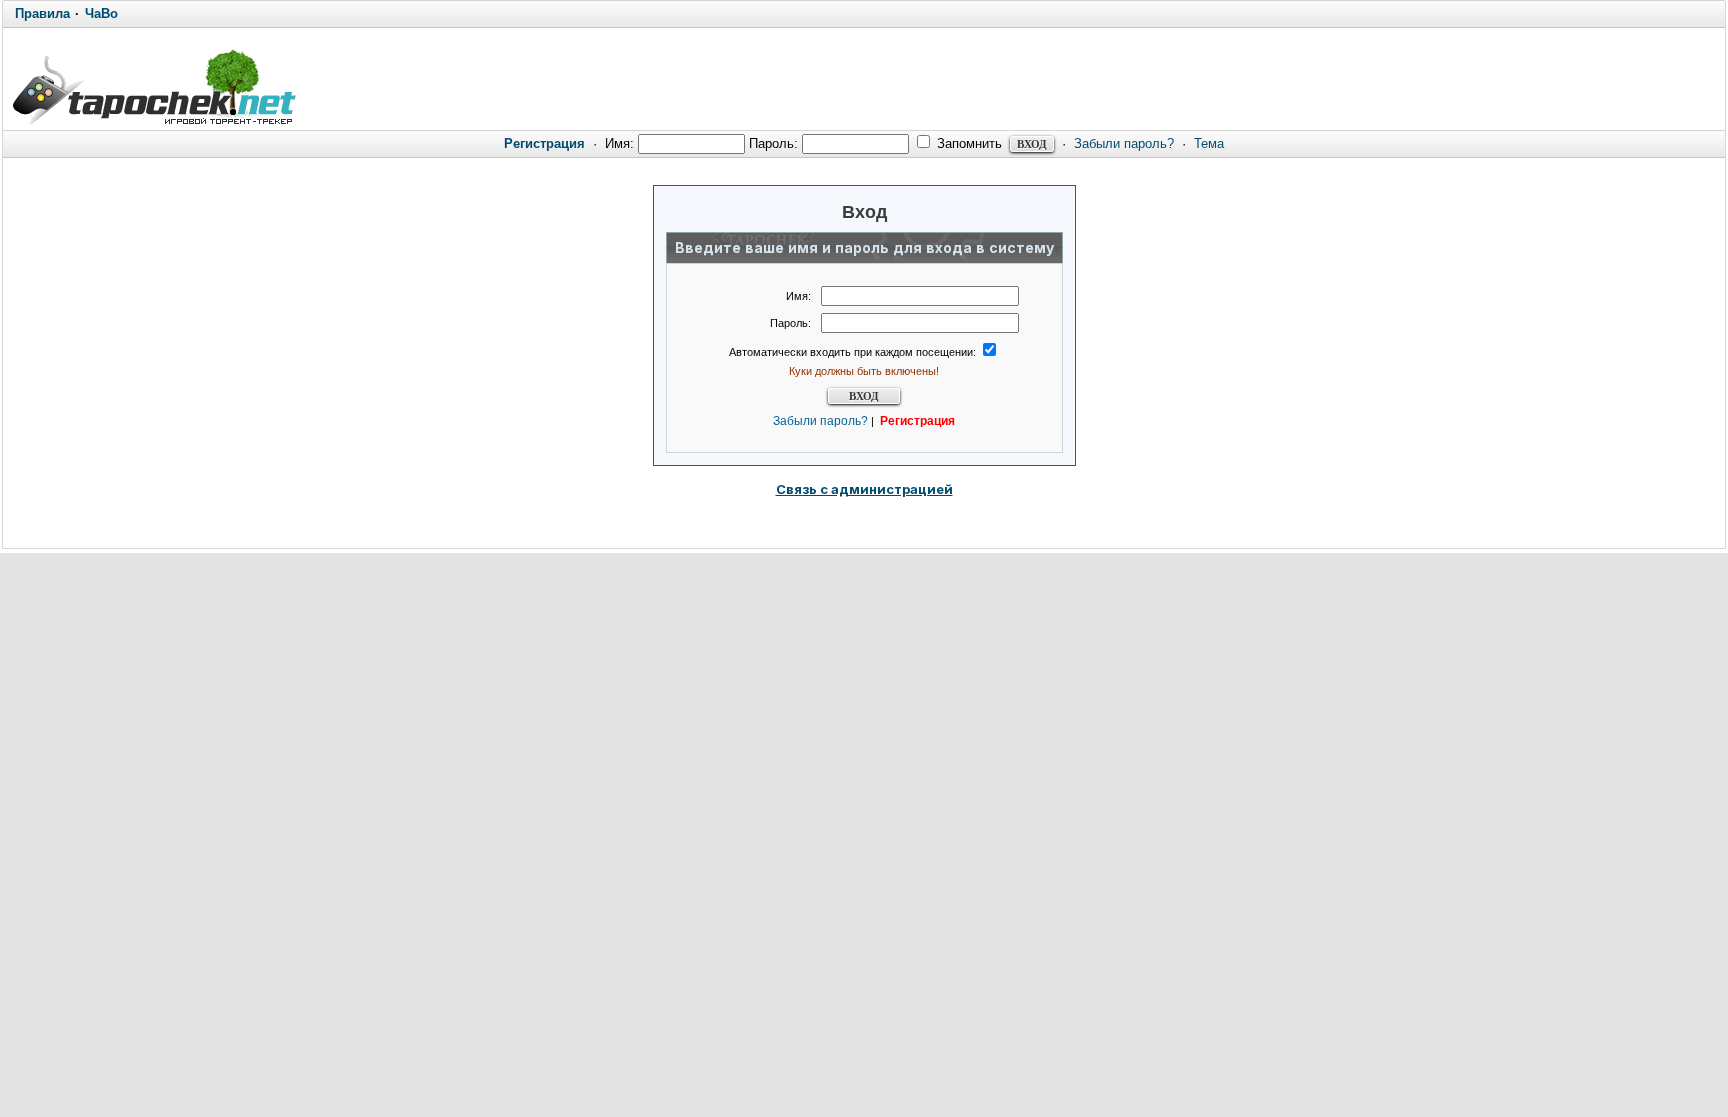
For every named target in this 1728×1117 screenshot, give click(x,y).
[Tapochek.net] (153, 87)
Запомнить (967, 143)
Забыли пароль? (1124, 143)
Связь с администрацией (864, 489)
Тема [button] (1209, 143)
